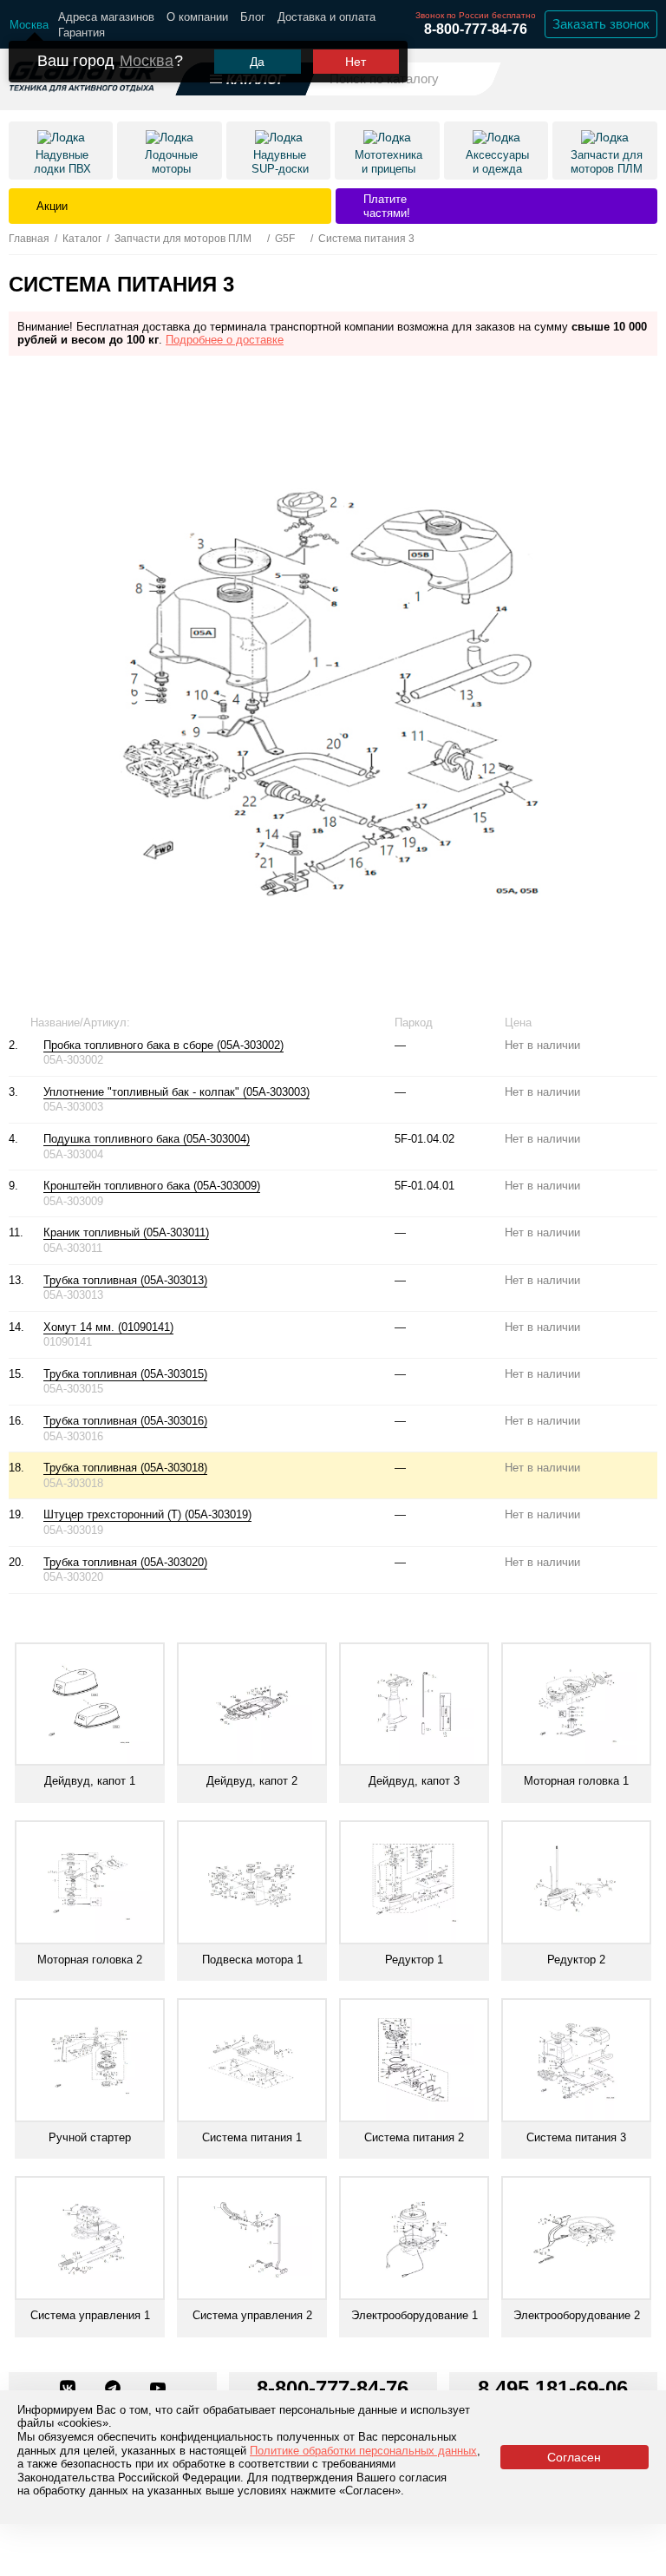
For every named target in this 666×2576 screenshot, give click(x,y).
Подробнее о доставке (225, 340)
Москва (147, 61)
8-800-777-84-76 (476, 29)
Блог (253, 17)
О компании (197, 17)
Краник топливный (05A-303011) (126, 1232)
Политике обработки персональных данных (363, 2451)
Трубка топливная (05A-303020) (125, 1562)
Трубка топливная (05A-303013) (125, 1280)
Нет (356, 62)
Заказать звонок (601, 24)
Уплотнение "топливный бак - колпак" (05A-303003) (176, 1092)
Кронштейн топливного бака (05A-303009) (152, 1186)
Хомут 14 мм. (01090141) (108, 1327)
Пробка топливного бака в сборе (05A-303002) (163, 1045)
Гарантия (82, 33)
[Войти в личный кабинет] (597, 78)
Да (257, 62)
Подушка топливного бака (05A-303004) (147, 1139)
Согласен (574, 2457)
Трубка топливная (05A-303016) (125, 1421)
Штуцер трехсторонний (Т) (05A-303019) (147, 1514)
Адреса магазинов (106, 17)
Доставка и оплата (326, 17)
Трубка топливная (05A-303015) (125, 1374)
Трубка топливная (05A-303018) (125, 1468)
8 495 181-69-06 (553, 2388)
